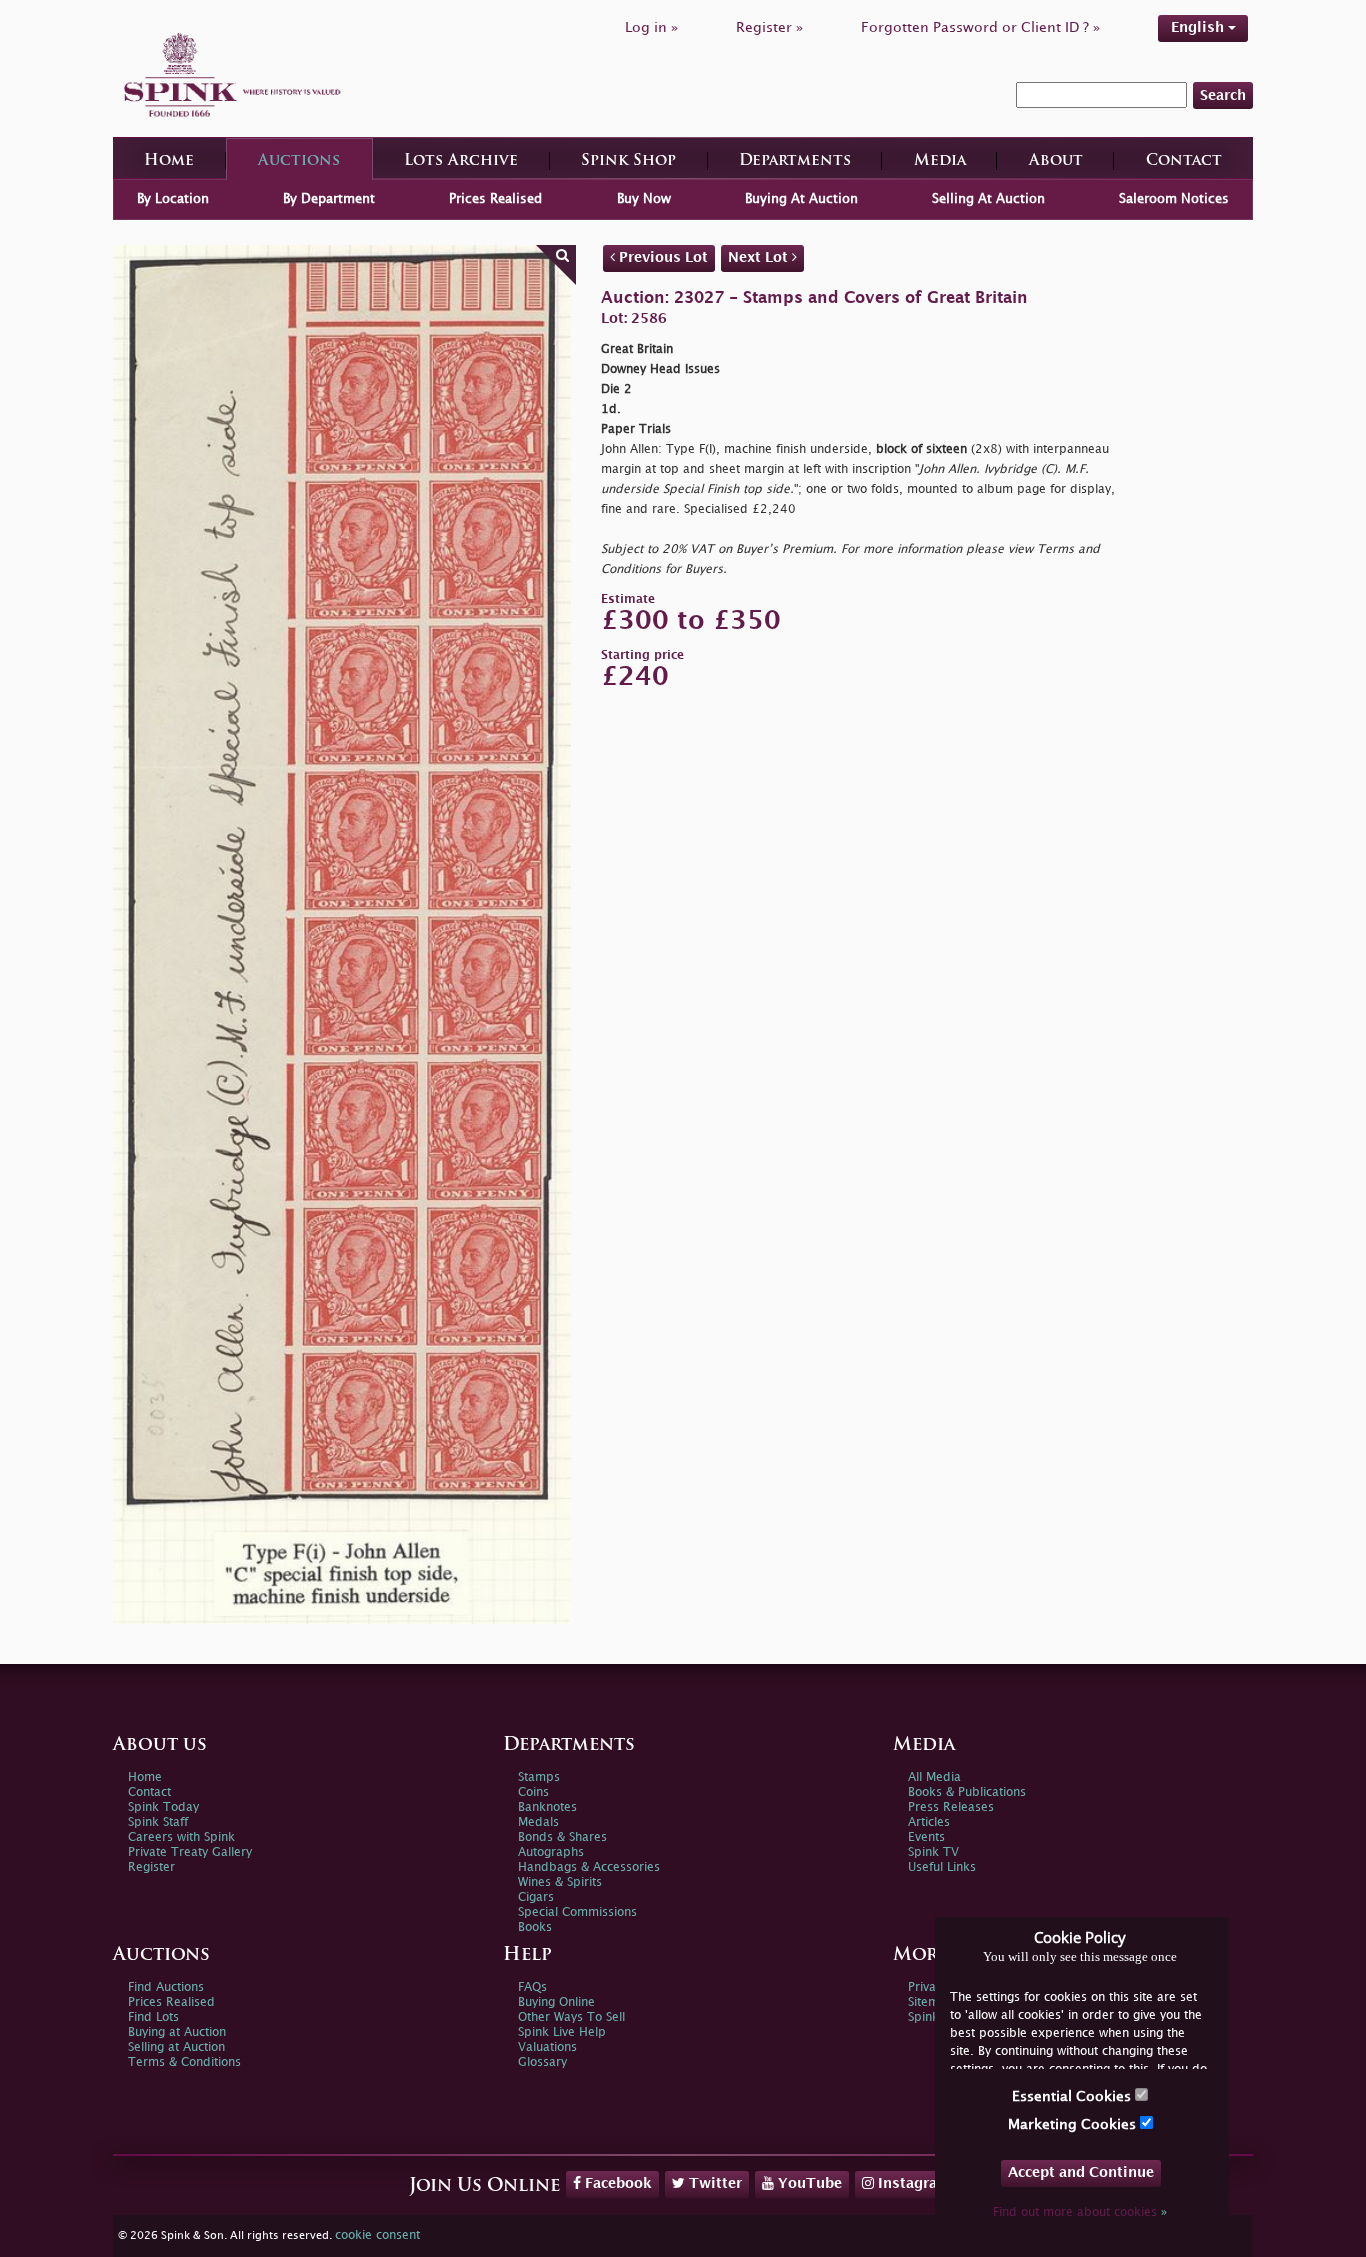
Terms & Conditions (184, 2062)
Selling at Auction (176, 2047)
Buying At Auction (801, 199)
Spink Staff (158, 1822)
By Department (329, 199)
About (1056, 161)
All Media (934, 1777)
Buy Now (644, 199)
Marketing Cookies (1074, 2124)
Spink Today (163, 1807)
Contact (1184, 161)
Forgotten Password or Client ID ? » (980, 27)
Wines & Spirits (560, 1882)
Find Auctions (166, 1987)
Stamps (539, 1777)
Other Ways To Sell (571, 2017)
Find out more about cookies (1080, 2212)
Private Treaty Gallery (190, 1852)
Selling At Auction (988, 199)
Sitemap (931, 2002)
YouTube (808, 2183)
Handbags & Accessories (589, 1867)
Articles (929, 1822)
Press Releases (951, 1807)
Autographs (551, 1852)
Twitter (713, 2183)
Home (169, 161)
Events (926, 1837)
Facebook (616, 2183)
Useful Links (942, 1867)
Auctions (299, 161)
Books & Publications (967, 1792)
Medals (538, 1822)
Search (1223, 95)
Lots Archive (461, 161)
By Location (173, 199)
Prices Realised (495, 199)
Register (151, 1867)
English (1199, 27)
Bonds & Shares (562, 1837)
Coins (533, 1792)
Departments (795, 161)
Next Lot (760, 257)
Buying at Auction (177, 2032)
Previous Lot (661, 257)
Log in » (651, 27)
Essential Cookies (1073, 2096)
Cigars (536, 1897)
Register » (769, 27)
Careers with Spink (181, 1837)
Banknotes (547, 1807)
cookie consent (377, 2235)
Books (535, 1927)
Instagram (912, 2183)
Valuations (547, 2047)
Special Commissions (577, 1912)
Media (940, 161)
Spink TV (933, 1852)
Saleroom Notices (1174, 199)
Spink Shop (628, 161)
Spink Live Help (562, 2032)
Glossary (542, 2062)
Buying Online (556, 2002)
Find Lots (153, 2017)
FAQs (532, 1987)
